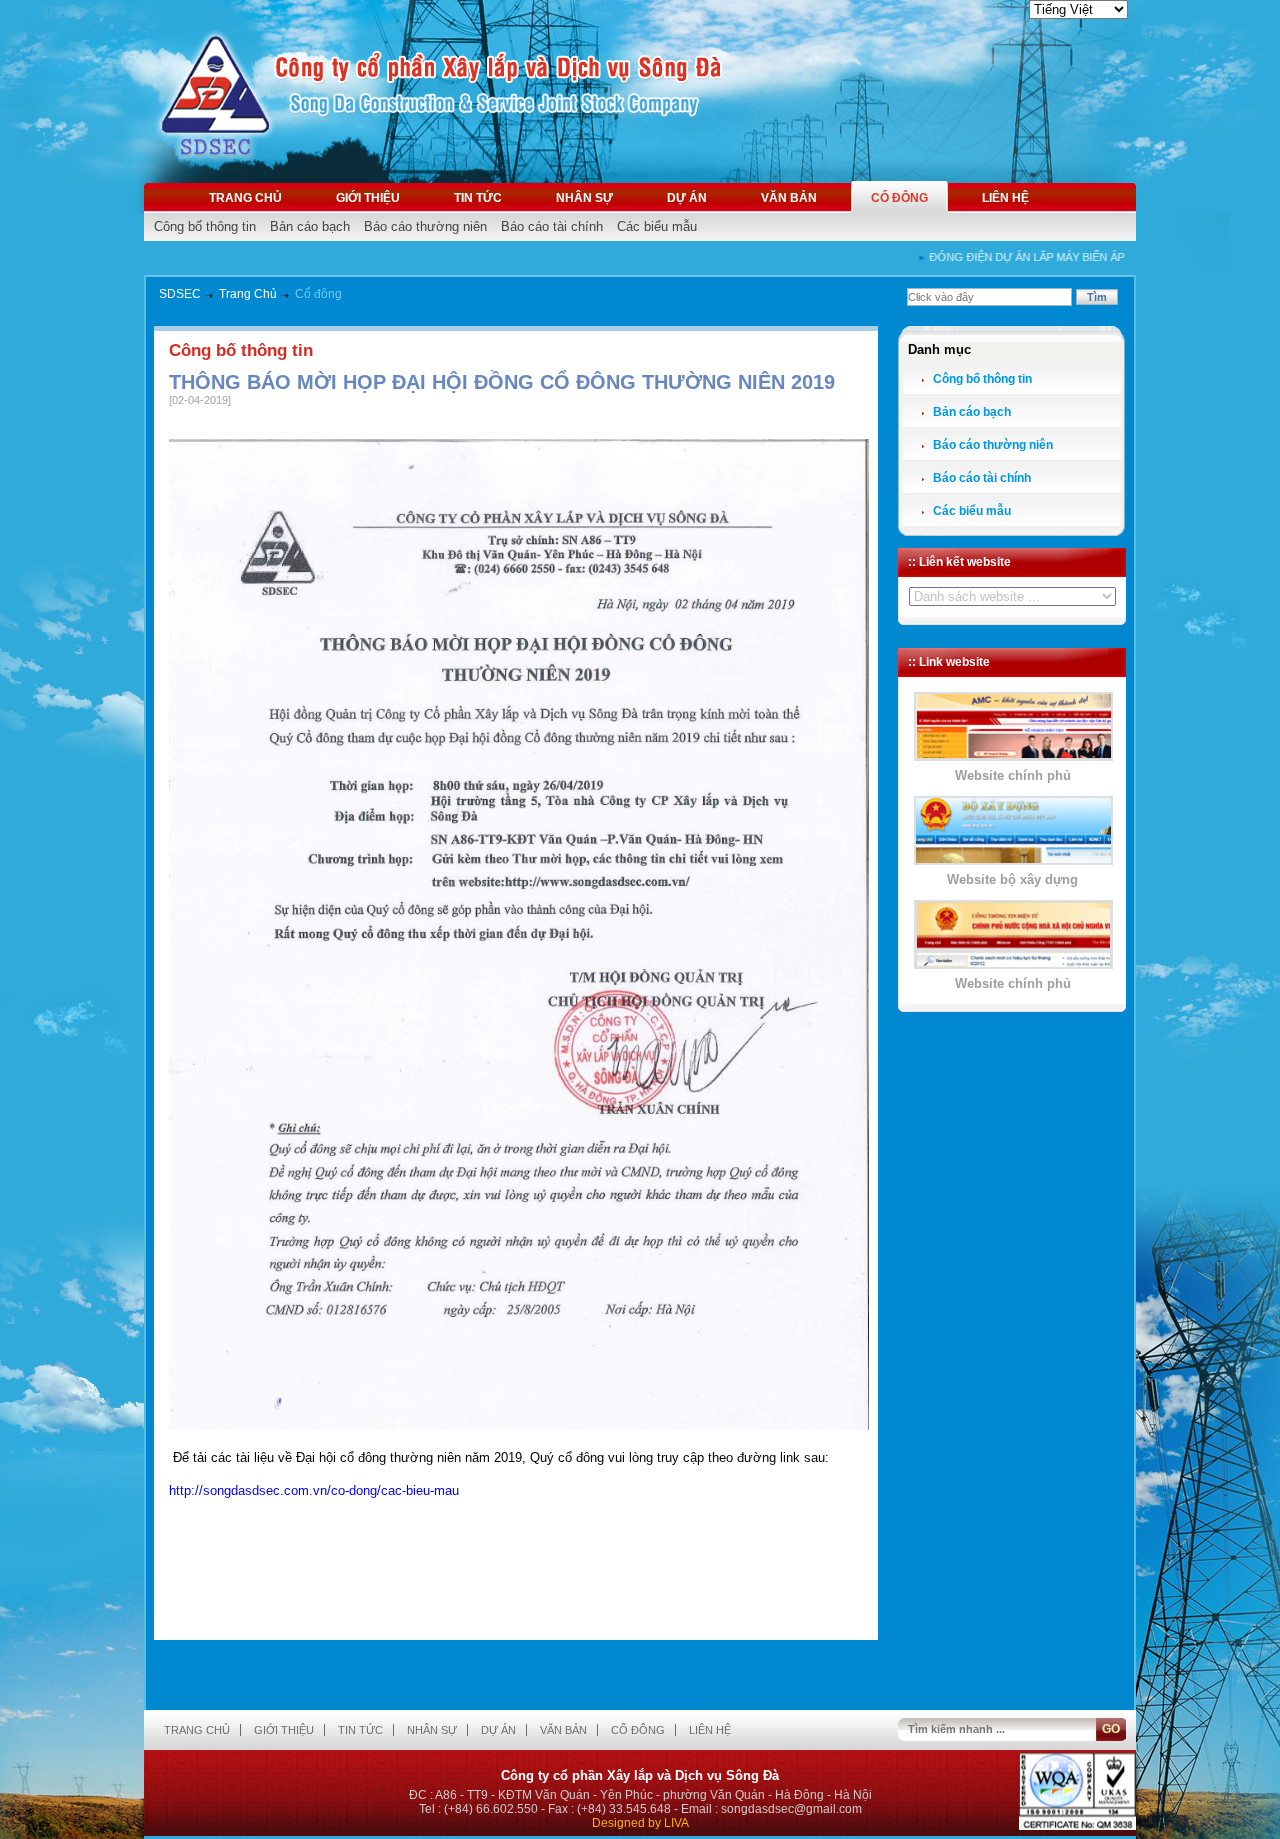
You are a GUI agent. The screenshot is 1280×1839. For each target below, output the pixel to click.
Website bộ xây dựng (1012, 879)
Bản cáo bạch (310, 226)
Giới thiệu (368, 198)
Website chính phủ (1013, 775)
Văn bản (789, 198)
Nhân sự (584, 198)
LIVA (676, 1823)
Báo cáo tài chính (552, 226)
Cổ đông (899, 198)
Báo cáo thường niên (425, 226)
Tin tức (478, 198)
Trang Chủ (248, 294)
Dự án (687, 198)
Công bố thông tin (205, 226)
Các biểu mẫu (657, 226)
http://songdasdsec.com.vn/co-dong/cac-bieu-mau (314, 1490)
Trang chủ (245, 198)
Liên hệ (1005, 198)
